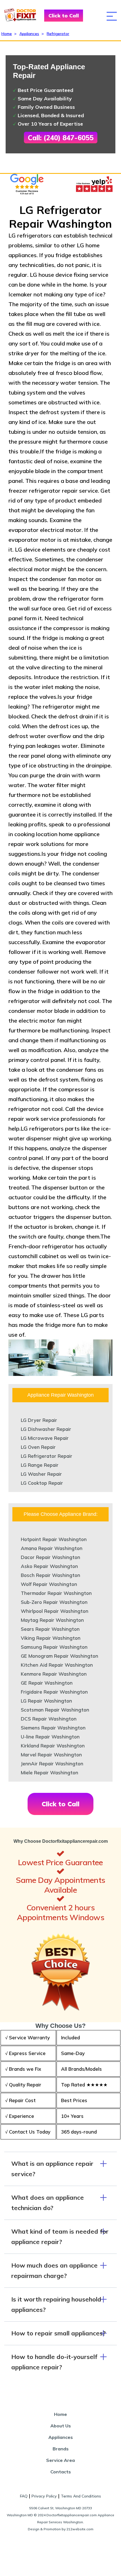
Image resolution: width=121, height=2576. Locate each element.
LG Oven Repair (38, 1447)
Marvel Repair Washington (51, 1755)
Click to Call (64, 16)
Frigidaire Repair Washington (54, 1692)
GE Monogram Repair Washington (60, 1656)
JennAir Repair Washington (52, 1764)
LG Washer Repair (41, 1474)
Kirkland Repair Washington (53, 1746)
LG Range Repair (40, 1465)
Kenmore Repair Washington (54, 1674)
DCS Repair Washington (49, 1719)
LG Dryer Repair (39, 1420)
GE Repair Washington (47, 1683)
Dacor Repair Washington (51, 1557)
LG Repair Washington (46, 1701)
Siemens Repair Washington (53, 1728)
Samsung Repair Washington (54, 1647)
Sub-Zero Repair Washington (54, 1602)
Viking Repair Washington (51, 1638)
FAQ (24, 2496)
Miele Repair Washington (50, 1773)
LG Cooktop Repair (42, 1483)
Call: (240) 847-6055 (61, 138)
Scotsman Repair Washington (55, 1710)
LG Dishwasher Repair (46, 1429)
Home (7, 34)
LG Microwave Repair (45, 1438)
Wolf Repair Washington (49, 1584)
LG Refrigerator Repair (47, 1456)
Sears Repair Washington (50, 1629)
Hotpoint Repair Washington (54, 1539)
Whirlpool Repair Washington (55, 1611)
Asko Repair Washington (49, 1566)
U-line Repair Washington (50, 1737)
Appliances (29, 34)
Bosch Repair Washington (51, 1575)
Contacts (61, 2472)
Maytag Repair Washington (52, 1620)
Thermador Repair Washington (56, 1593)
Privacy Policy (44, 2496)
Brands (61, 2449)
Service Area (60, 2460)
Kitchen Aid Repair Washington (57, 1665)
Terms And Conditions (81, 2496)
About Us (61, 2426)
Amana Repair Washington (52, 1548)
